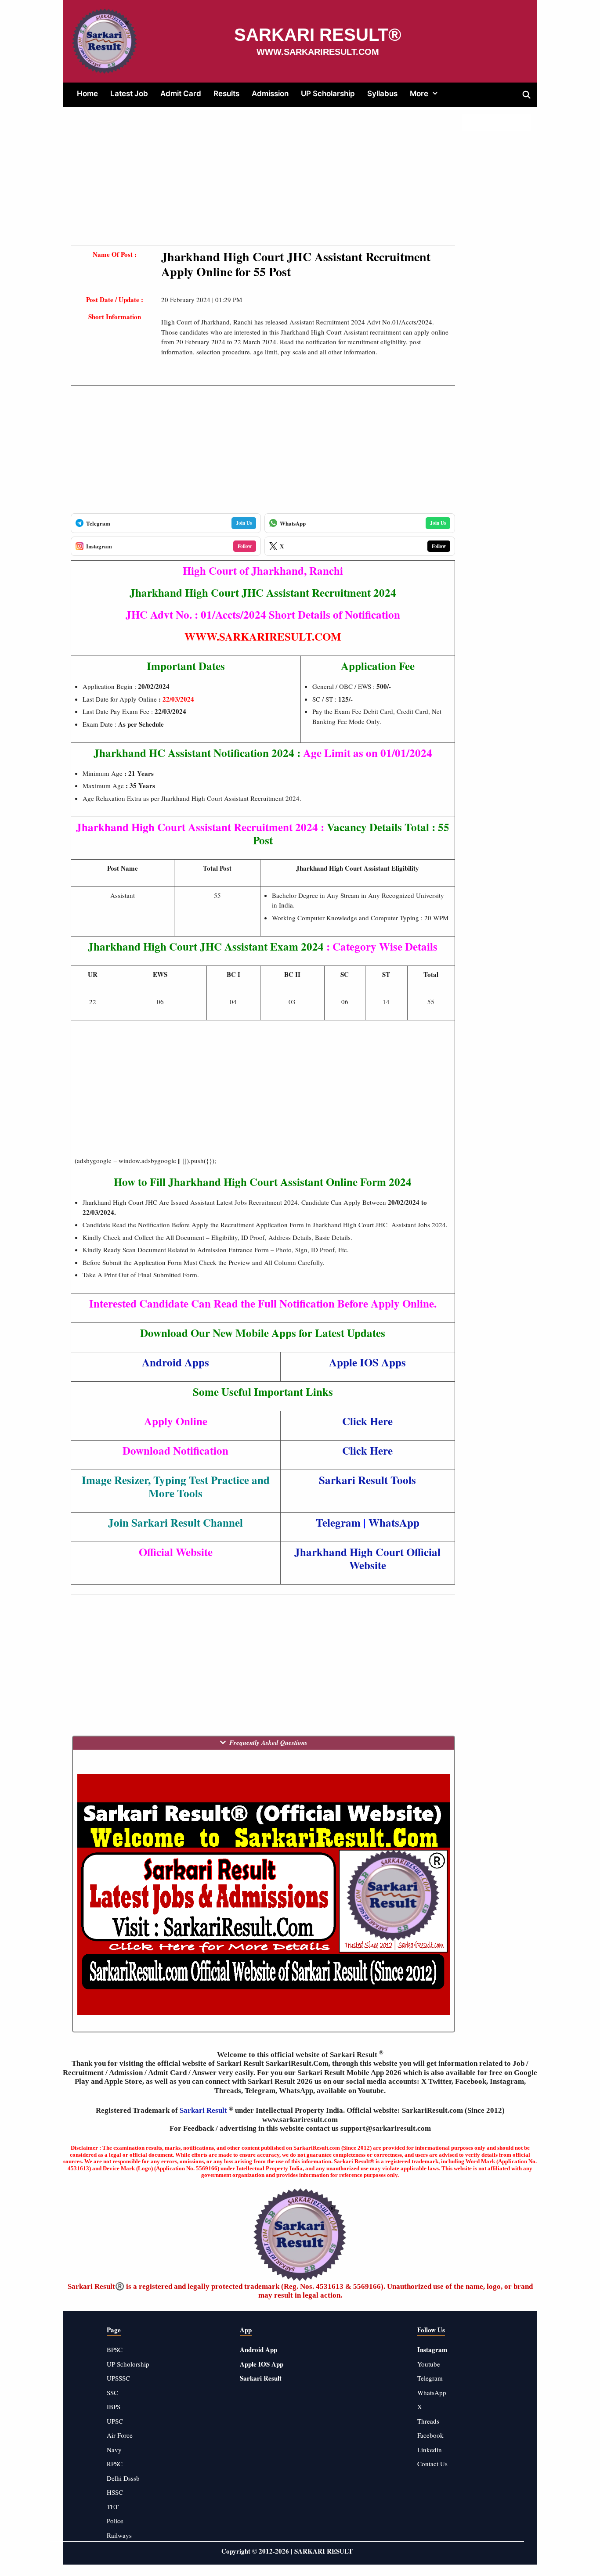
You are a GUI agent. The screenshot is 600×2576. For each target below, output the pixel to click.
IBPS (114, 2407)
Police (115, 2521)
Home (87, 94)
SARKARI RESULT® (318, 35)
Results (226, 94)
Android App (258, 2349)
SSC (112, 2392)
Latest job (129, 94)
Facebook (430, 2435)
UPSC (115, 2421)
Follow (245, 546)
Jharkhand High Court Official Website (367, 1558)
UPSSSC (118, 2378)
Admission (270, 94)
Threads (428, 2421)
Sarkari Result (204, 2110)
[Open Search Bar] (526, 95)
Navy (114, 2450)
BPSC (115, 2349)
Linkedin (430, 2450)
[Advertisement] (263, 184)
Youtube (429, 2364)
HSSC (115, 2492)
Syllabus (382, 94)
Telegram (430, 2378)
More (419, 94)
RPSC (115, 2464)
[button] (437, 94)
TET (113, 2507)
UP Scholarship (328, 94)
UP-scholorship (128, 2364)
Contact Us (432, 2464)
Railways (119, 2535)
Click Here (367, 1421)
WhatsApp (432, 2392)
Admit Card (181, 94)
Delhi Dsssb (123, 2478)
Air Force (120, 2435)
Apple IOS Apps (367, 1362)
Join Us (244, 523)
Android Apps (175, 1362)
